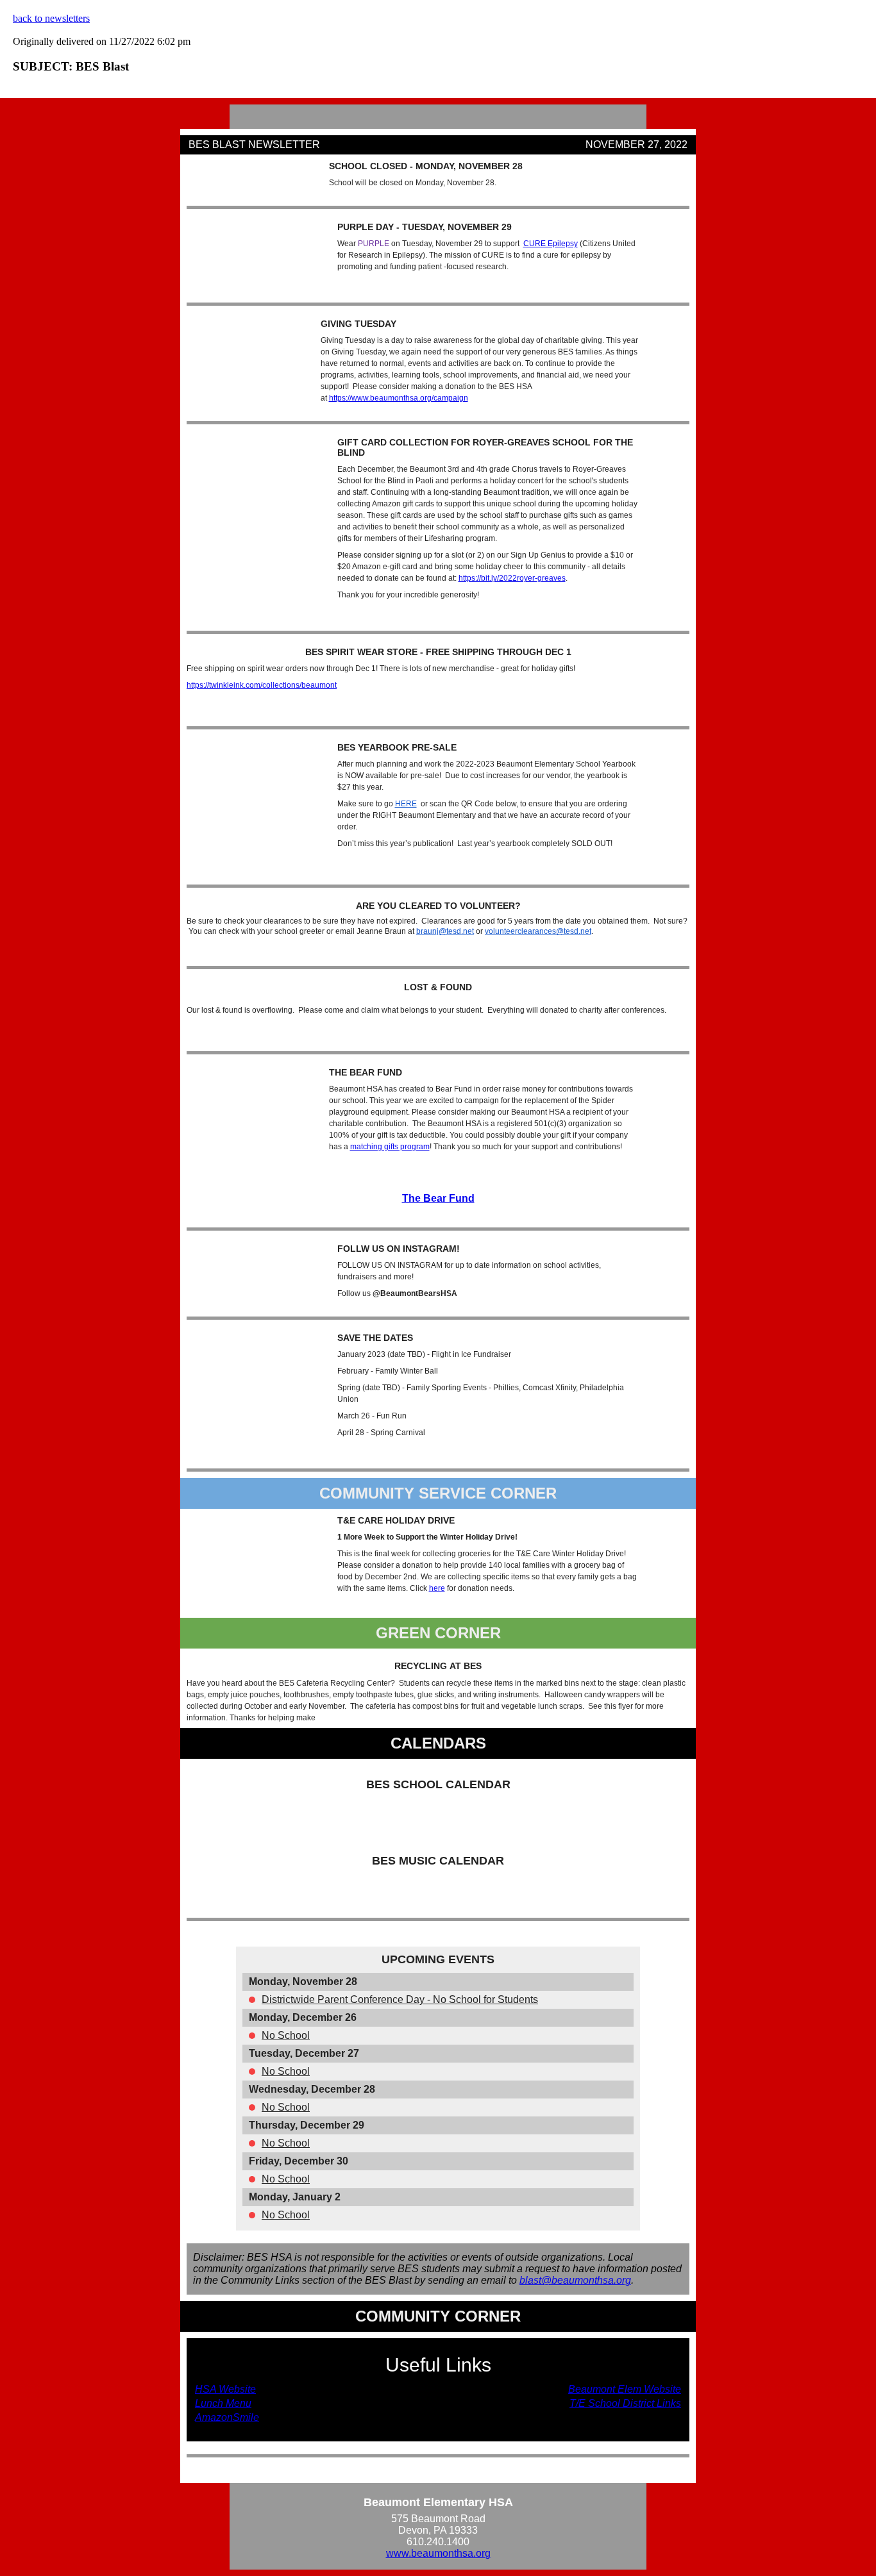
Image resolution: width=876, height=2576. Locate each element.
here (437, 1588)
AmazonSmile (227, 2417)
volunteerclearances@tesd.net (538, 931)
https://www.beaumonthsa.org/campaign (399, 398)
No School (286, 2035)
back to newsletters (51, 18)
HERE (406, 804)
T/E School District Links (625, 2403)
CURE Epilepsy (551, 244)
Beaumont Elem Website (625, 2389)
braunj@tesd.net (445, 931)
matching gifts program (390, 1147)
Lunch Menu (223, 2403)
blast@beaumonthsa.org (575, 2280)
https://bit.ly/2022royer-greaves (512, 578)
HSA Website (225, 2389)
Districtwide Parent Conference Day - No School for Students (400, 1999)
